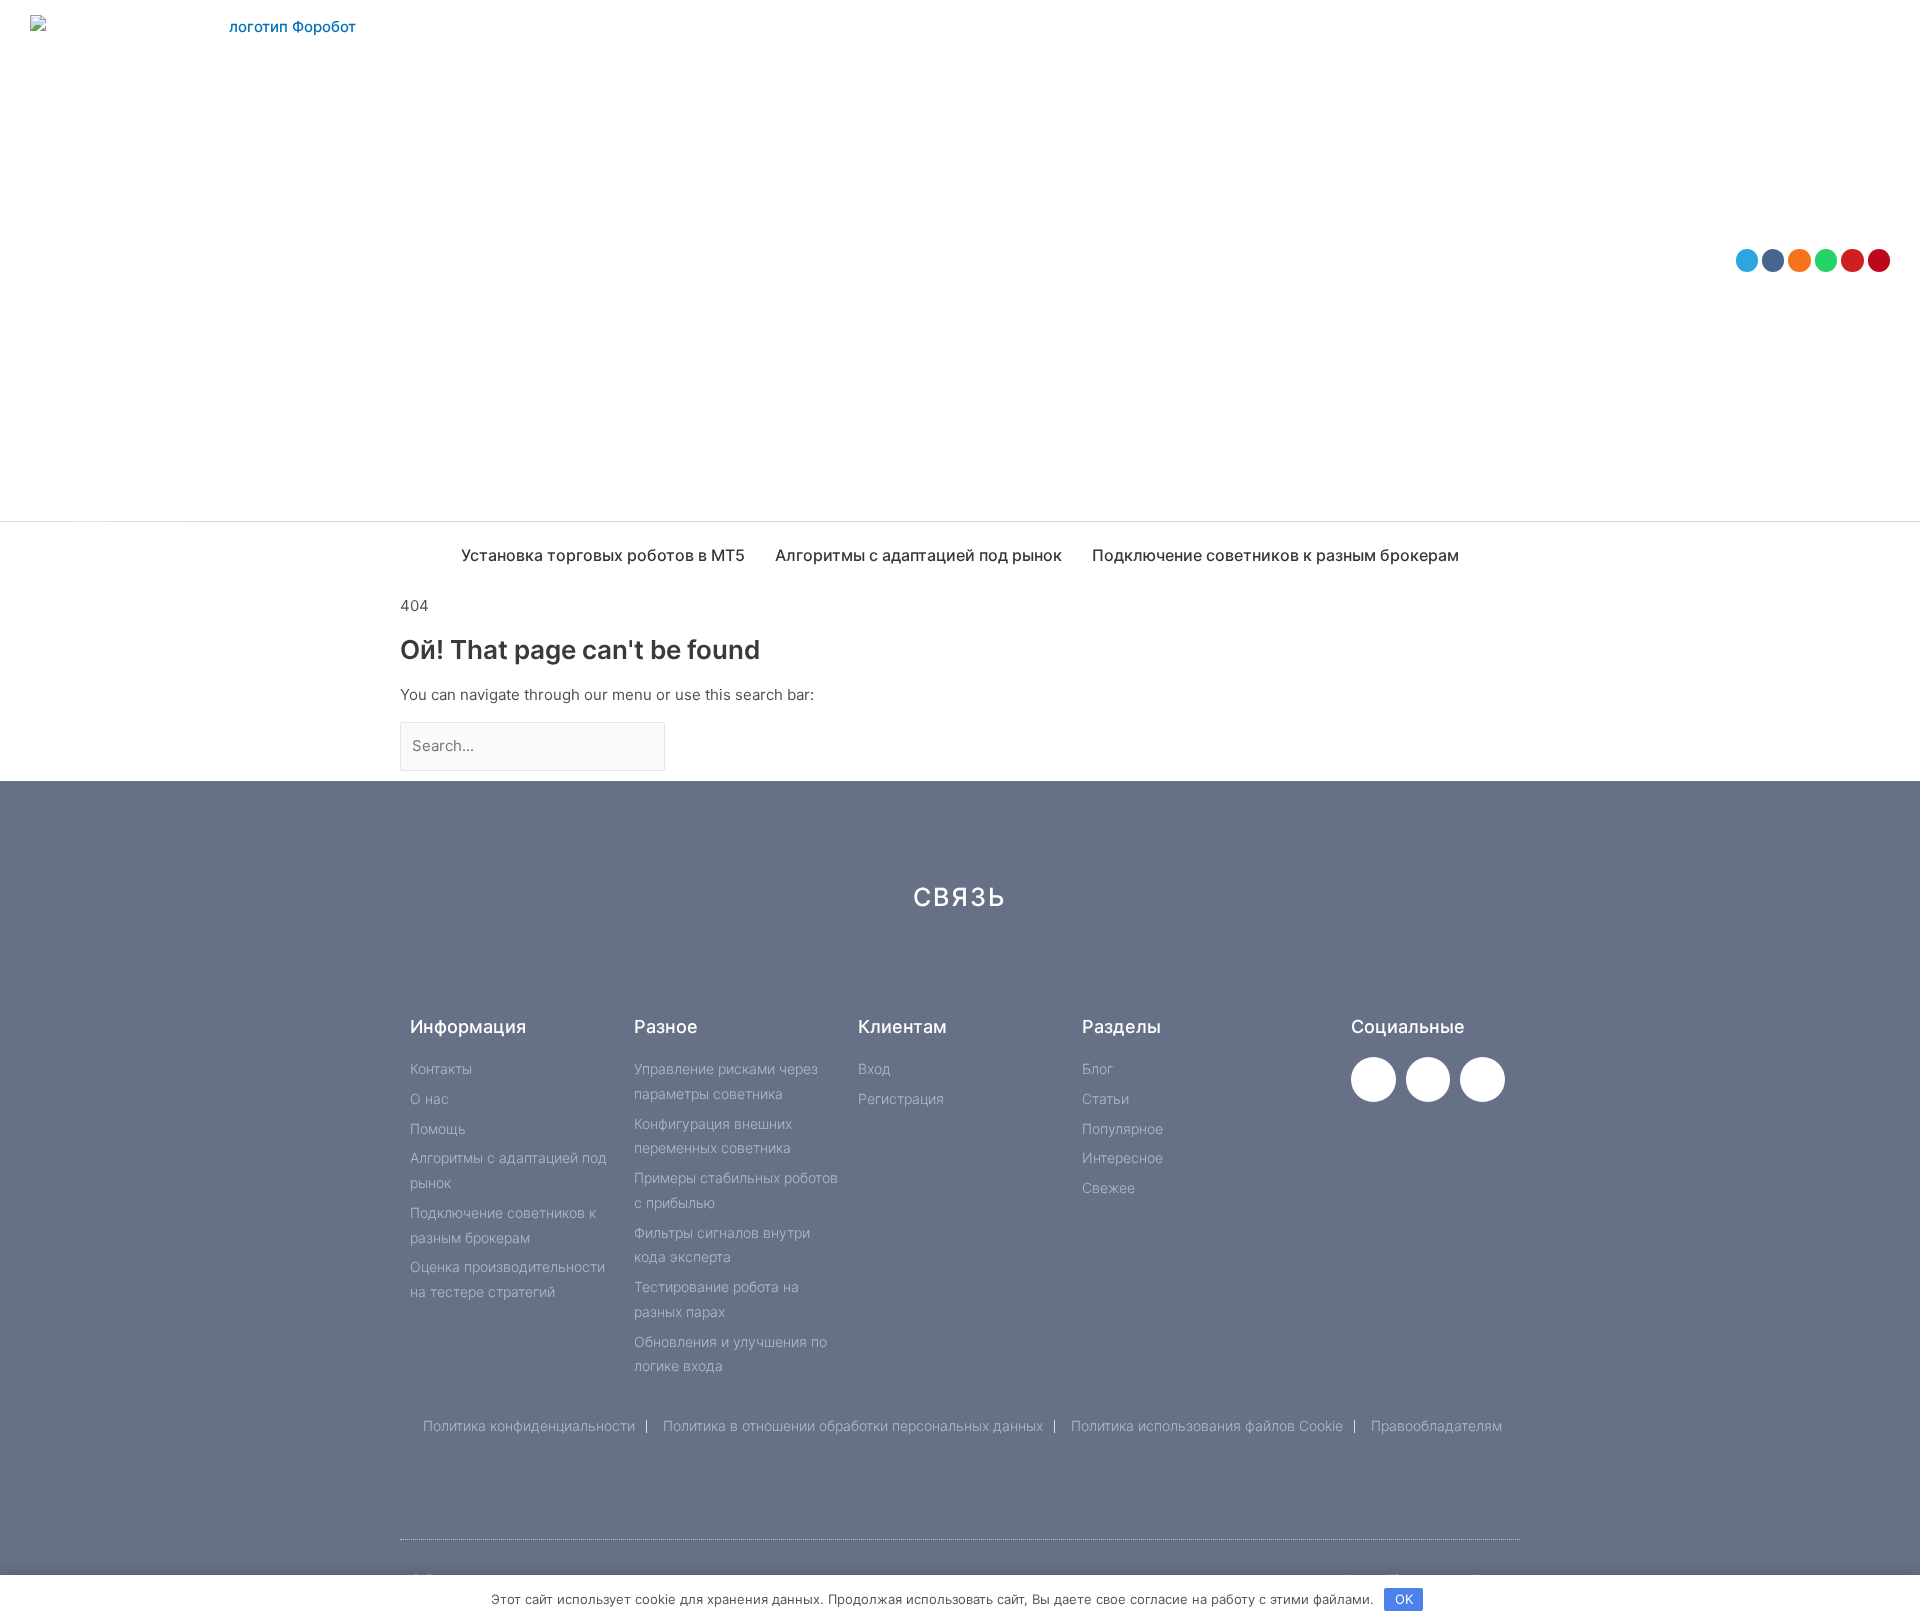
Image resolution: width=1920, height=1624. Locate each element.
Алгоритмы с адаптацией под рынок (918, 555)
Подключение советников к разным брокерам (1275, 555)
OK (1404, 1599)
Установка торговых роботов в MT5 (603, 555)
